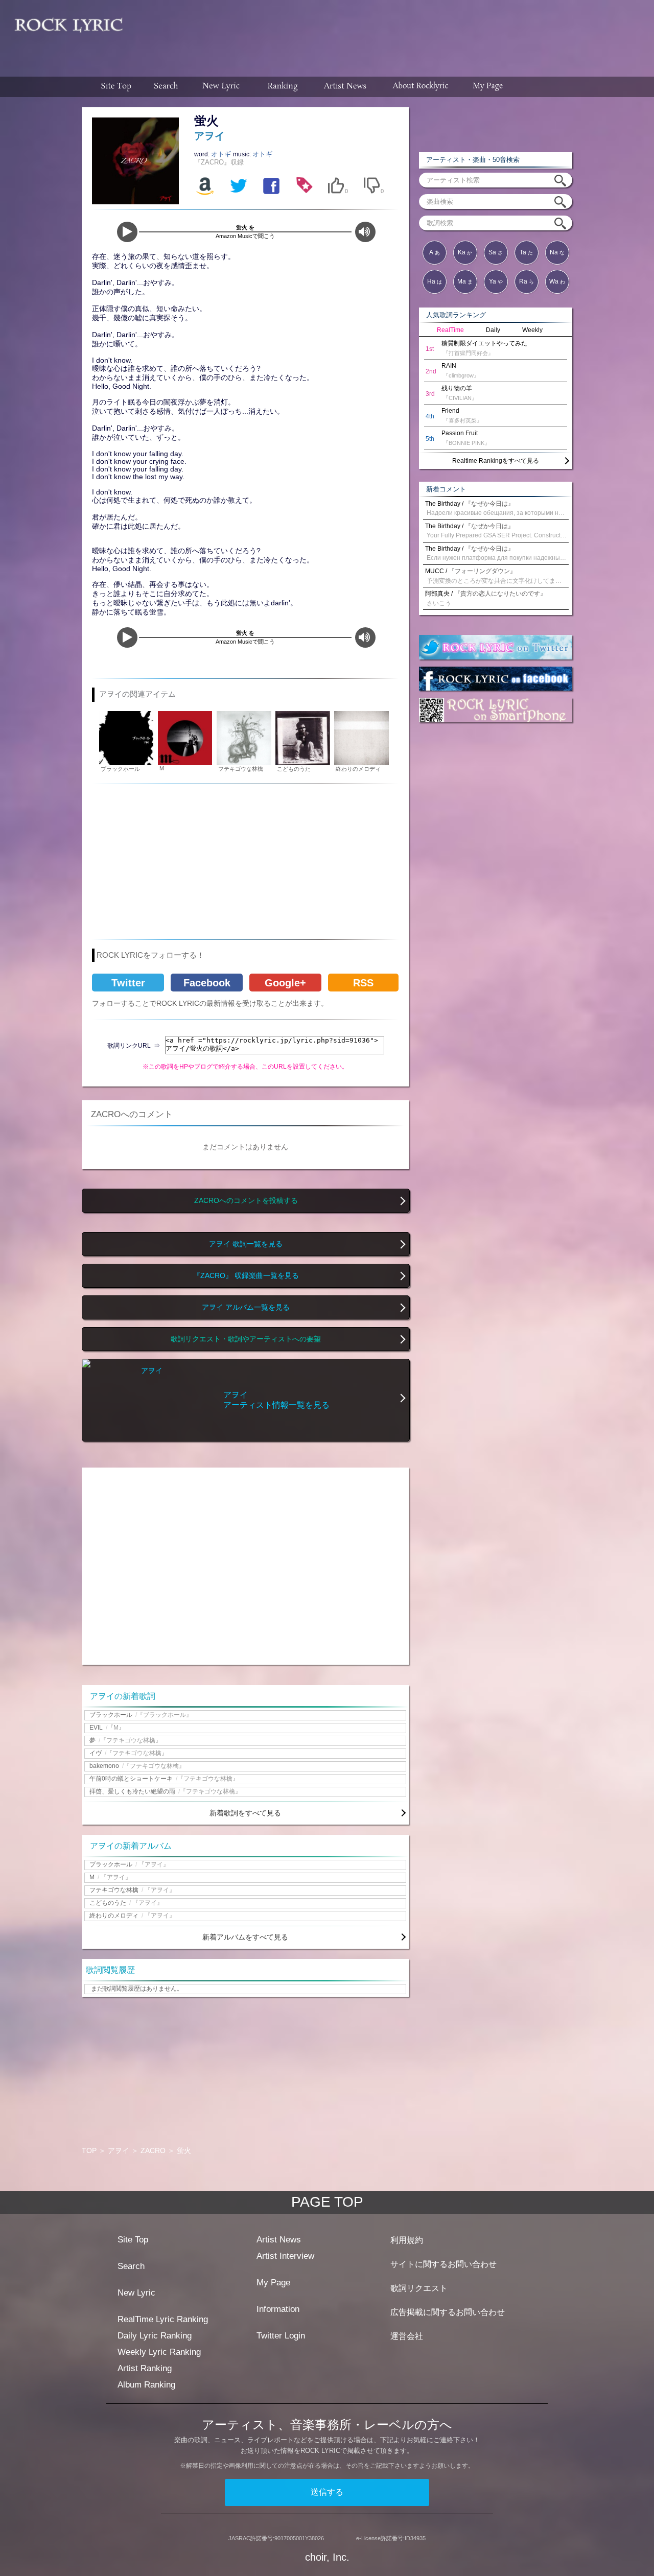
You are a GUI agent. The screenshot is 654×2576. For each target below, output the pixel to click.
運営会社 (407, 2336)
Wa (557, 281)
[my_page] (488, 87)
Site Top (133, 2240)
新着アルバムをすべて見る (245, 1937)
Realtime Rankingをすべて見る (496, 461)
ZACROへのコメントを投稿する (246, 1201)
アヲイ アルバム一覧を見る (246, 1307)
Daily (493, 330)
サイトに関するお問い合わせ (443, 2264)
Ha (435, 281)
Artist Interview (285, 2256)
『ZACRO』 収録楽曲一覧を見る (246, 1276)
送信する (327, 2492)
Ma (465, 281)
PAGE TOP (327, 2202)
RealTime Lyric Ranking (163, 2319)
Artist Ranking (145, 2368)
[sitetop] (115, 87)
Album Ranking (146, 2385)
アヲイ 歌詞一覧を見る (246, 1244)
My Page (273, 2283)
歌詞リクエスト (419, 2288)
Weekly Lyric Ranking (159, 2352)
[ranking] (283, 87)
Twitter (128, 983)
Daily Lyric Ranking (155, 2336)
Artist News (279, 2240)
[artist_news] (346, 87)
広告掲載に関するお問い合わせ (448, 2312)
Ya (496, 281)
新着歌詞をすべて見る (245, 1813)
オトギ (222, 154)
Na (557, 252)
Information (278, 2309)
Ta (526, 252)
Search (131, 2266)
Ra (527, 281)
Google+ (285, 983)
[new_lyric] (221, 87)
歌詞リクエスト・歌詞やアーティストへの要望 (246, 1339)
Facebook (207, 983)
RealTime (450, 330)
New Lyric (136, 2293)
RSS (363, 983)
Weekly (532, 330)
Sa (496, 252)
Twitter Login (281, 2336)
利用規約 (407, 2240)
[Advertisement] (392, 33)
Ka (465, 252)
